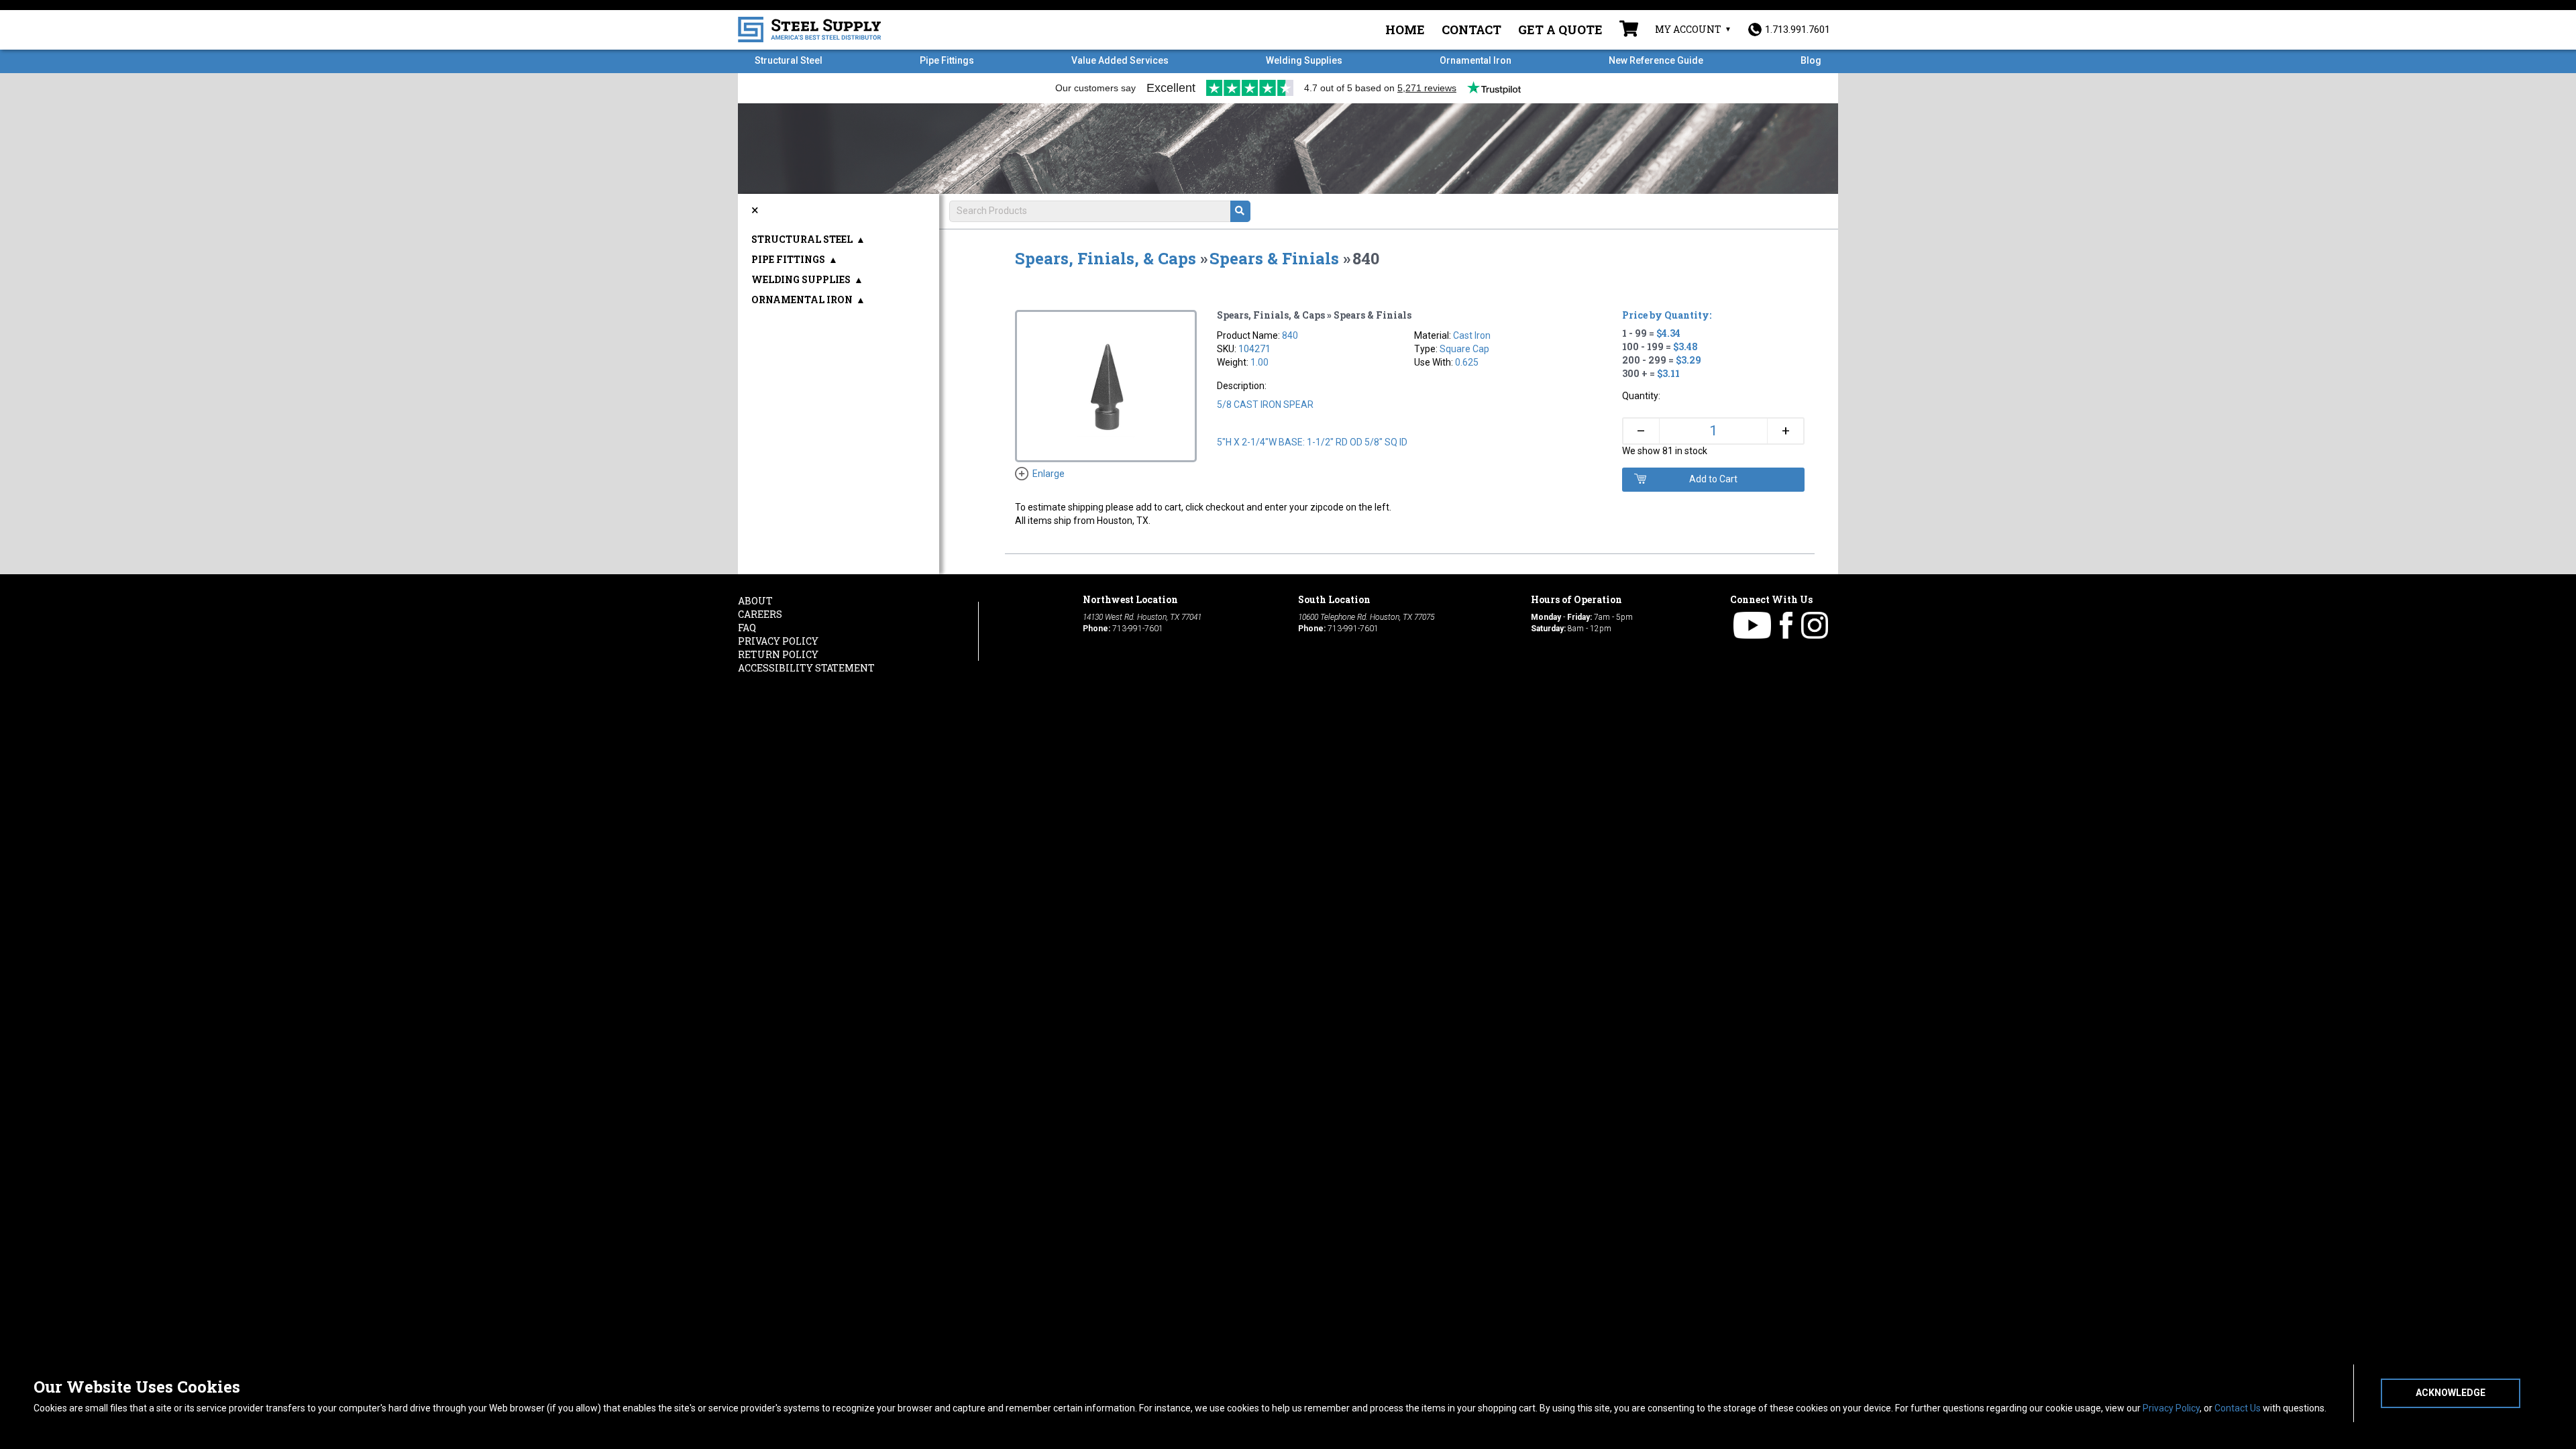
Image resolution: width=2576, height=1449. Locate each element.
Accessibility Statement (806, 668)
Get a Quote (1560, 30)
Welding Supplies (1304, 60)
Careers (760, 614)
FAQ (747, 628)
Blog (1811, 60)
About (755, 601)
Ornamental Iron (1475, 60)
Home (1405, 30)
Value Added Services (1120, 60)
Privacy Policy (2171, 1408)
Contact (1471, 30)
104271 (1254, 349)
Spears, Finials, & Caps (1106, 258)
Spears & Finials (1274, 258)
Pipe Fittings (947, 60)
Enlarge (1049, 474)
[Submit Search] (1240, 211)
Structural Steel (789, 60)
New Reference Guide (1656, 60)
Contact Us (2238, 1408)
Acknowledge (2451, 1393)
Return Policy (778, 654)
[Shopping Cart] (1629, 30)
